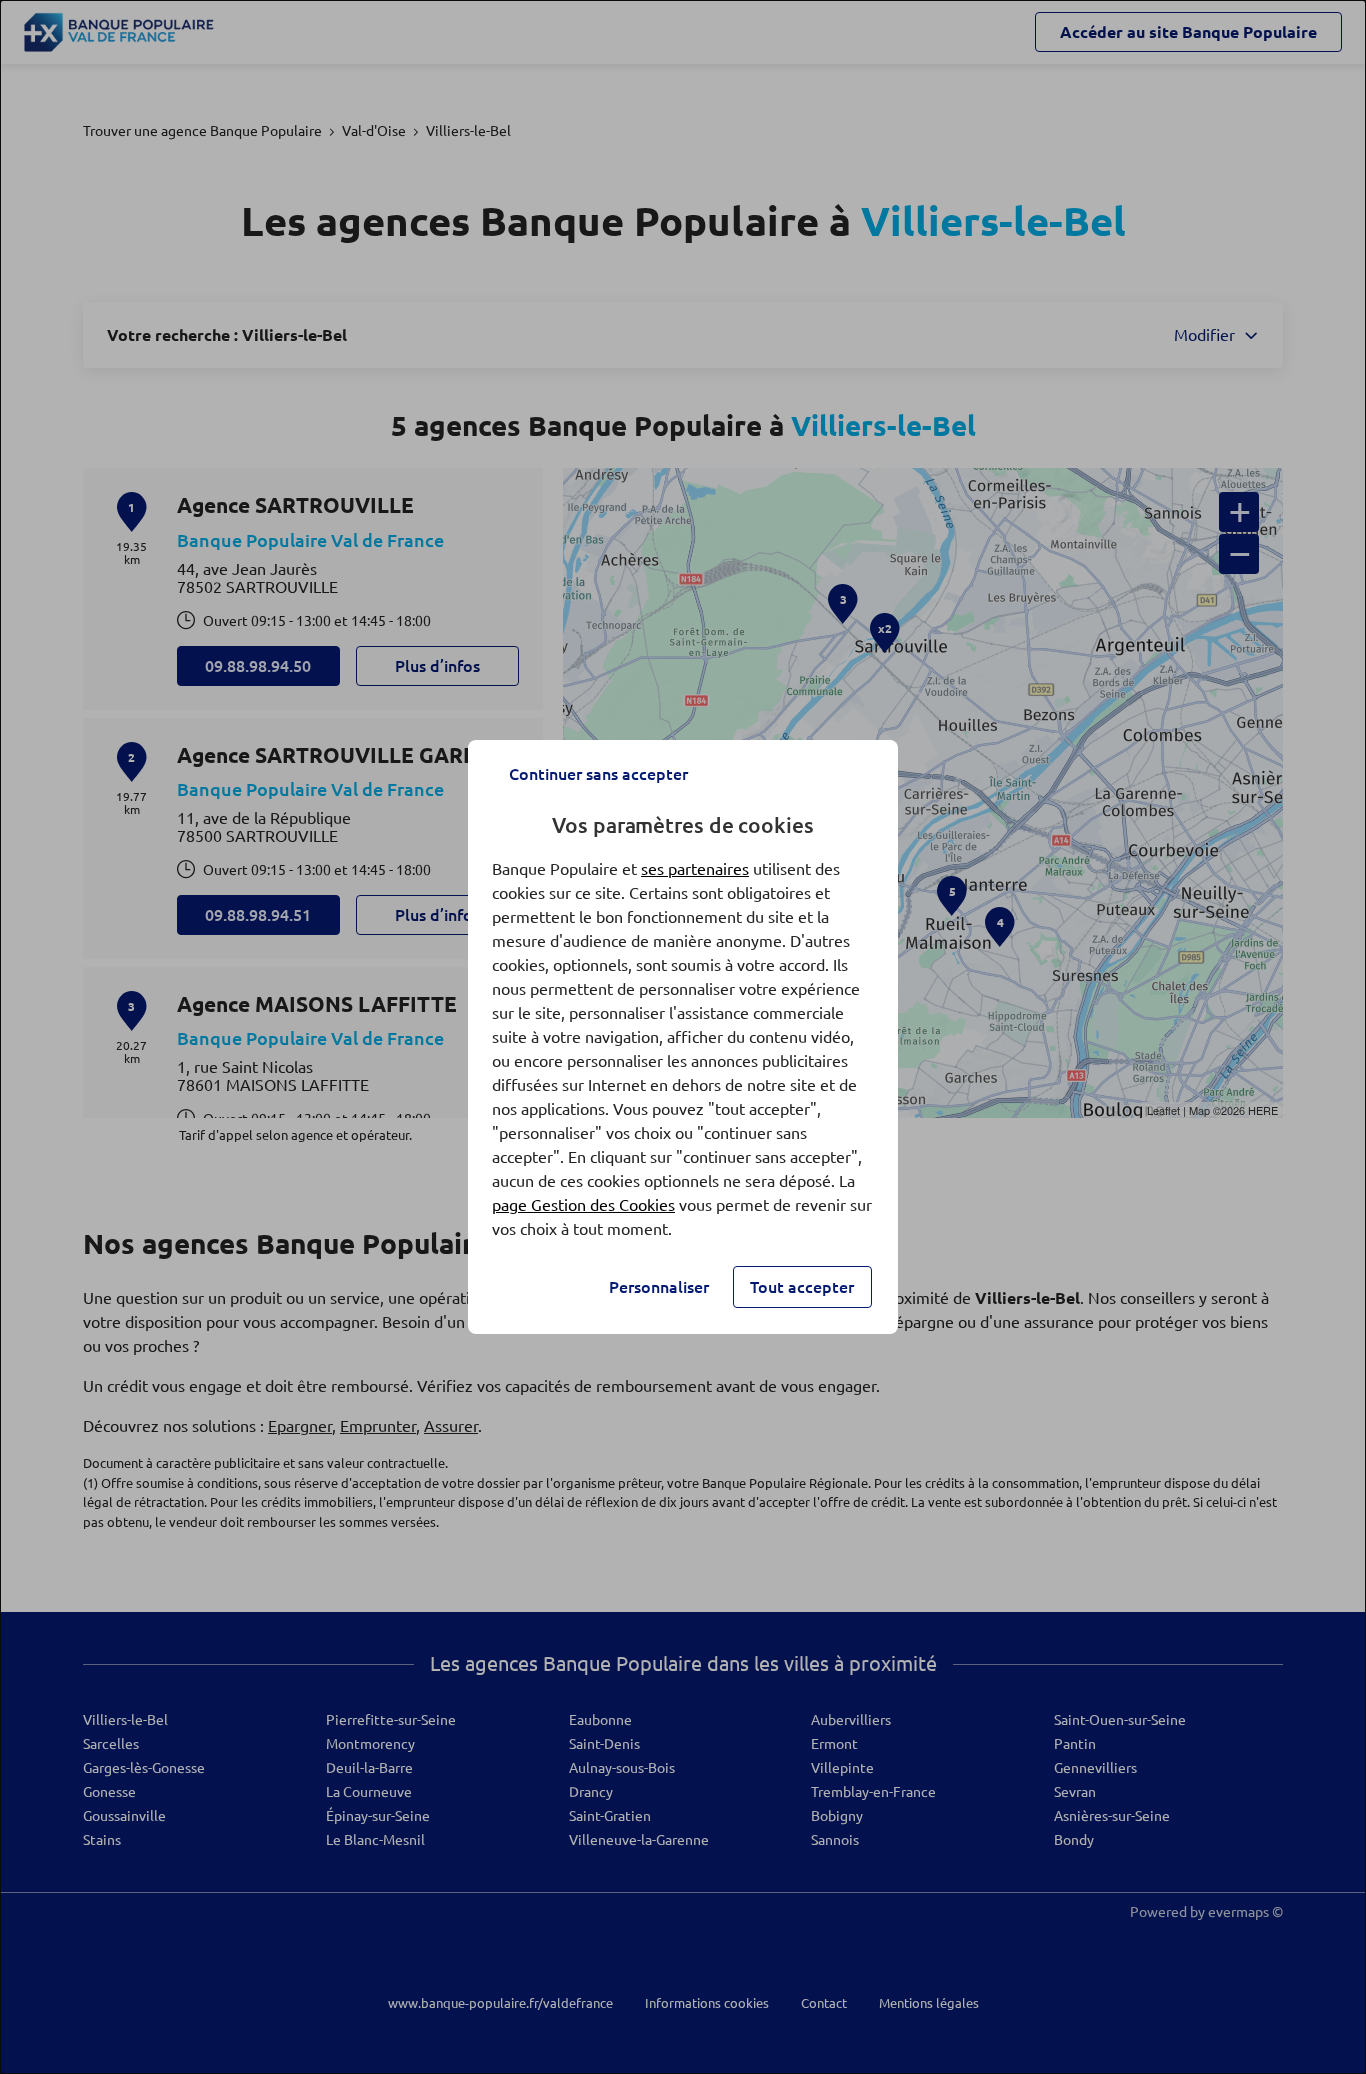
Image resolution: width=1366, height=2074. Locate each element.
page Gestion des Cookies (583, 1205)
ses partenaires (695, 869)
